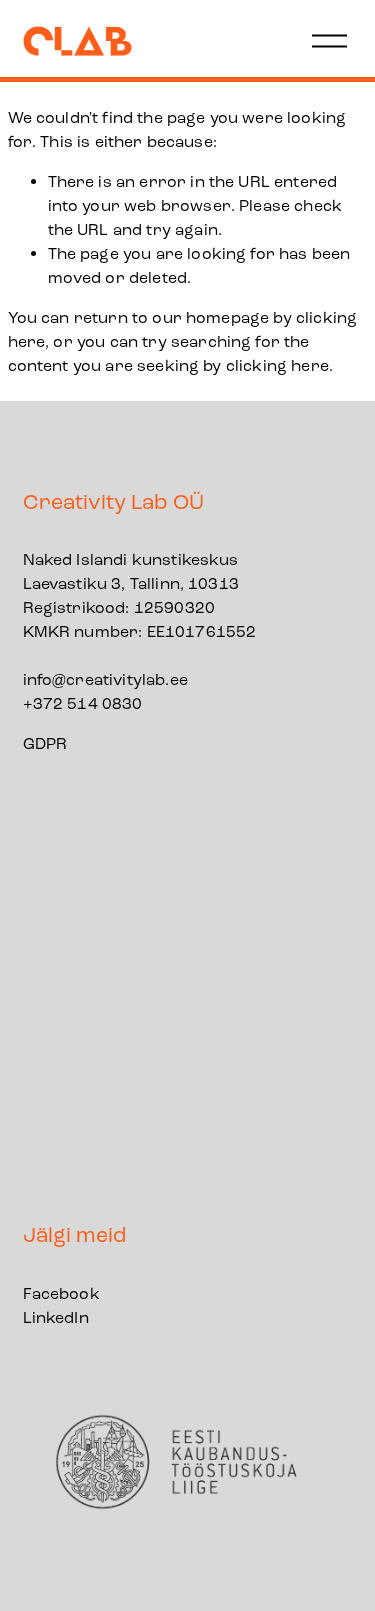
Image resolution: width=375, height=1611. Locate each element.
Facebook (61, 1293)
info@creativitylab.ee (105, 679)
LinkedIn (56, 1317)
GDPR (45, 743)
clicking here (277, 365)
